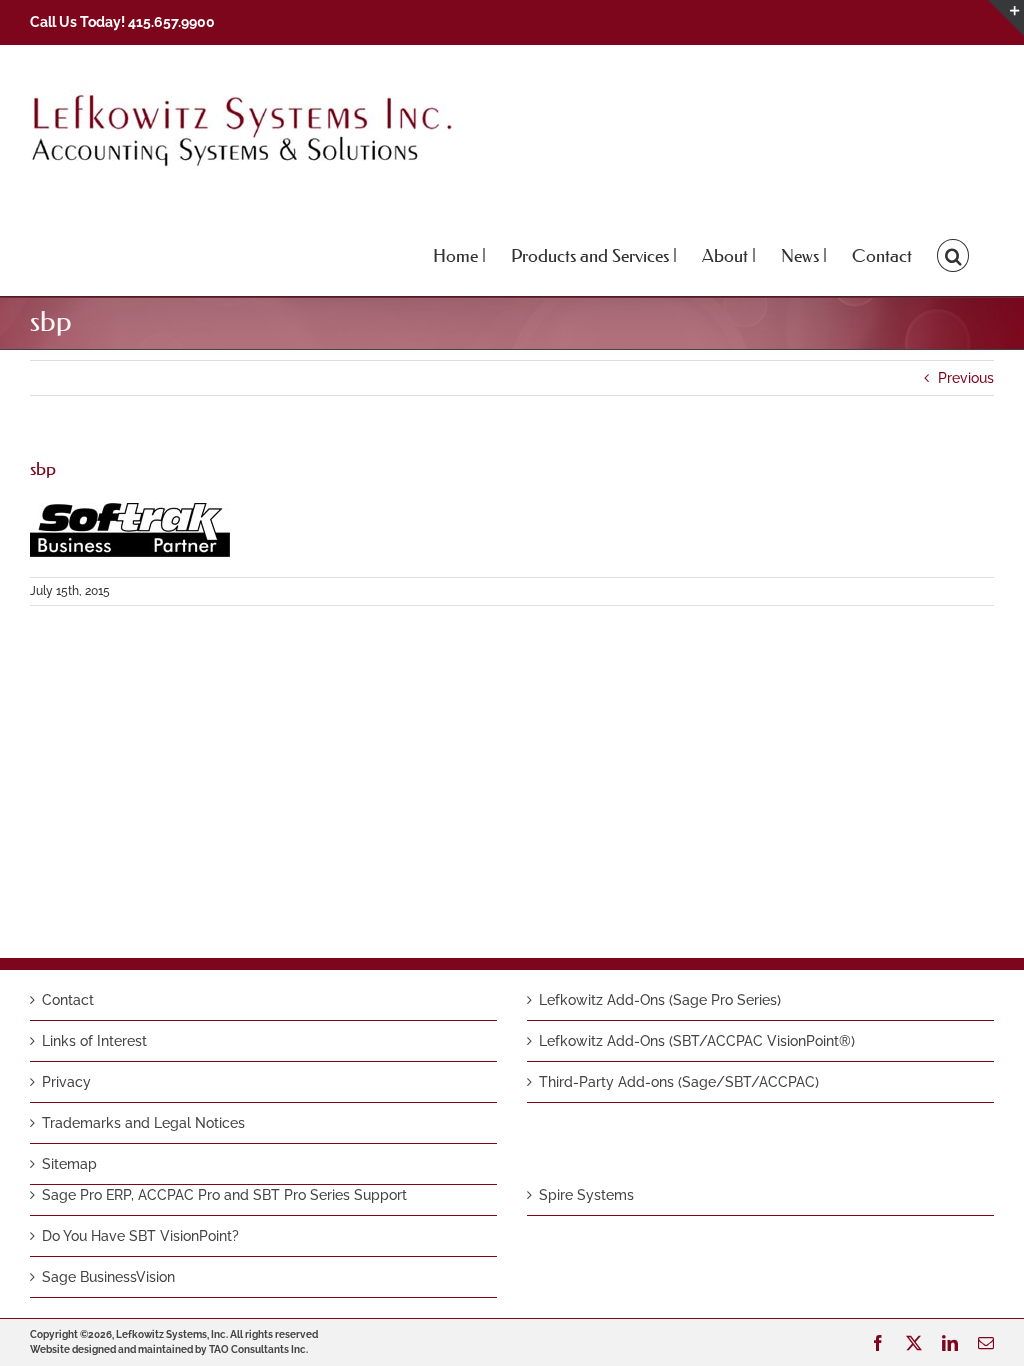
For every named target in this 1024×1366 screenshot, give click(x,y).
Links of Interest (94, 1041)
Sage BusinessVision (108, 1277)
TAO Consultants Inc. (258, 1349)
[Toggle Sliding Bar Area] (1006, 18)
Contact (68, 1000)
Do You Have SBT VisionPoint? (140, 1236)
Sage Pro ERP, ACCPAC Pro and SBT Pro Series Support (224, 1195)
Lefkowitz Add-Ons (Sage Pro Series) (660, 1000)
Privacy (66, 1082)
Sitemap (69, 1164)
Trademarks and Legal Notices (143, 1123)
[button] (953, 254)
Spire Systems (586, 1195)
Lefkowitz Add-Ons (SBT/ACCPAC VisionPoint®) (697, 1041)
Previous (966, 378)
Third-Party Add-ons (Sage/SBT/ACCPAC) (679, 1082)
